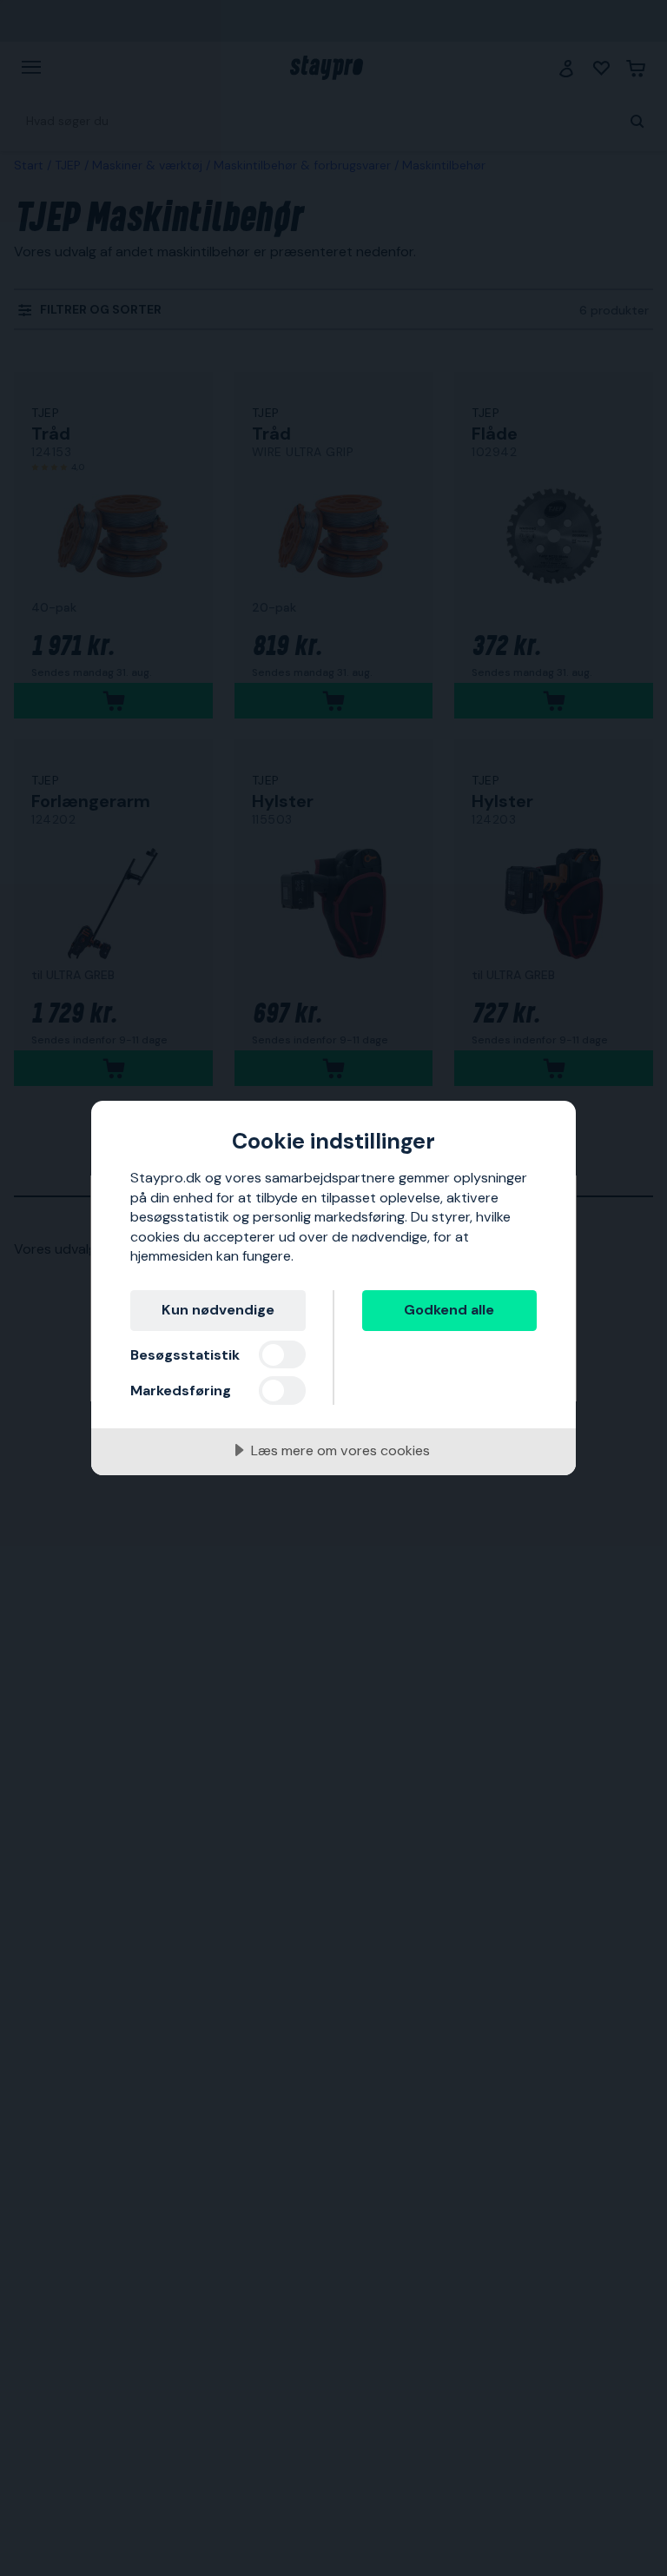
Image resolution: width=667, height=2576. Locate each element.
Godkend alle (449, 1310)
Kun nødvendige (218, 1310)
